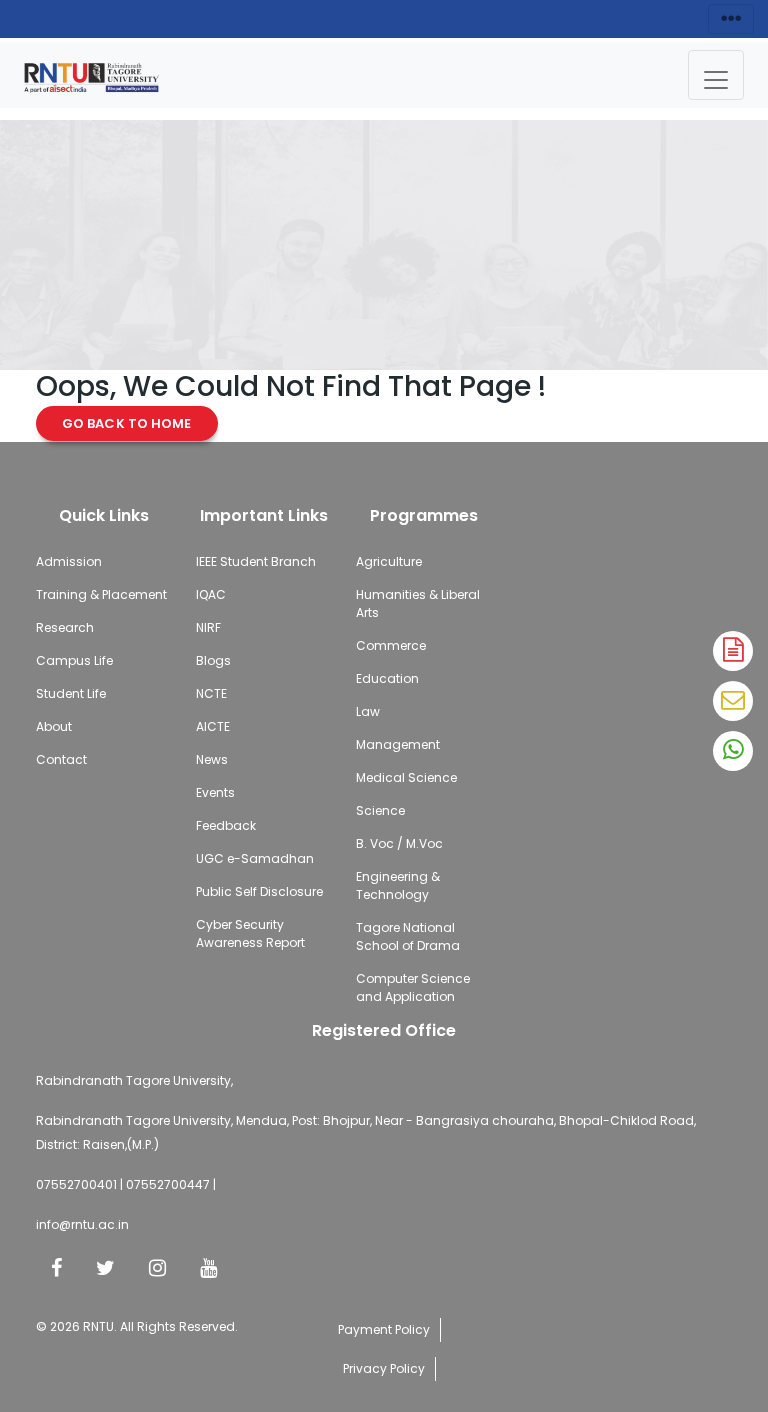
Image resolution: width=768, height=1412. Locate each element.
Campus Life (74, 660)
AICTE (213, 726)
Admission (69, 561)
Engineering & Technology (398, 885)
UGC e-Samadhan (255, 858)
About (54, 726)
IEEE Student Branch (256, 561)
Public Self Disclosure (259, 891)
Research (65, 627)
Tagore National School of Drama (408, 936)
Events (215, 792)
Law (368, 711)
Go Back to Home (127, 423)
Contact (61, 759)
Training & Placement (101, 594)
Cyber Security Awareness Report (250, 933)
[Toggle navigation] (716, 75)
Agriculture (389, 561)
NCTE (211, 693)
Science (380, 810)
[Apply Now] (733, 651)
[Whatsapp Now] (733, 751)
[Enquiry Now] (733, 701)
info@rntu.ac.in (82, 1224)
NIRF (208, 627)
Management (398, 744)
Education (387, 678)
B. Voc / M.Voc (399, 843)
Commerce (391, 645)
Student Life (71, 693)
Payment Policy (384, 1329)
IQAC (211, 594)
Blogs (213, 660)
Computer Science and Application (413, 987)
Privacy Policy (384, 1368)
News (212, 759)
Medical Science (406, 777)
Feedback (226, 825)
